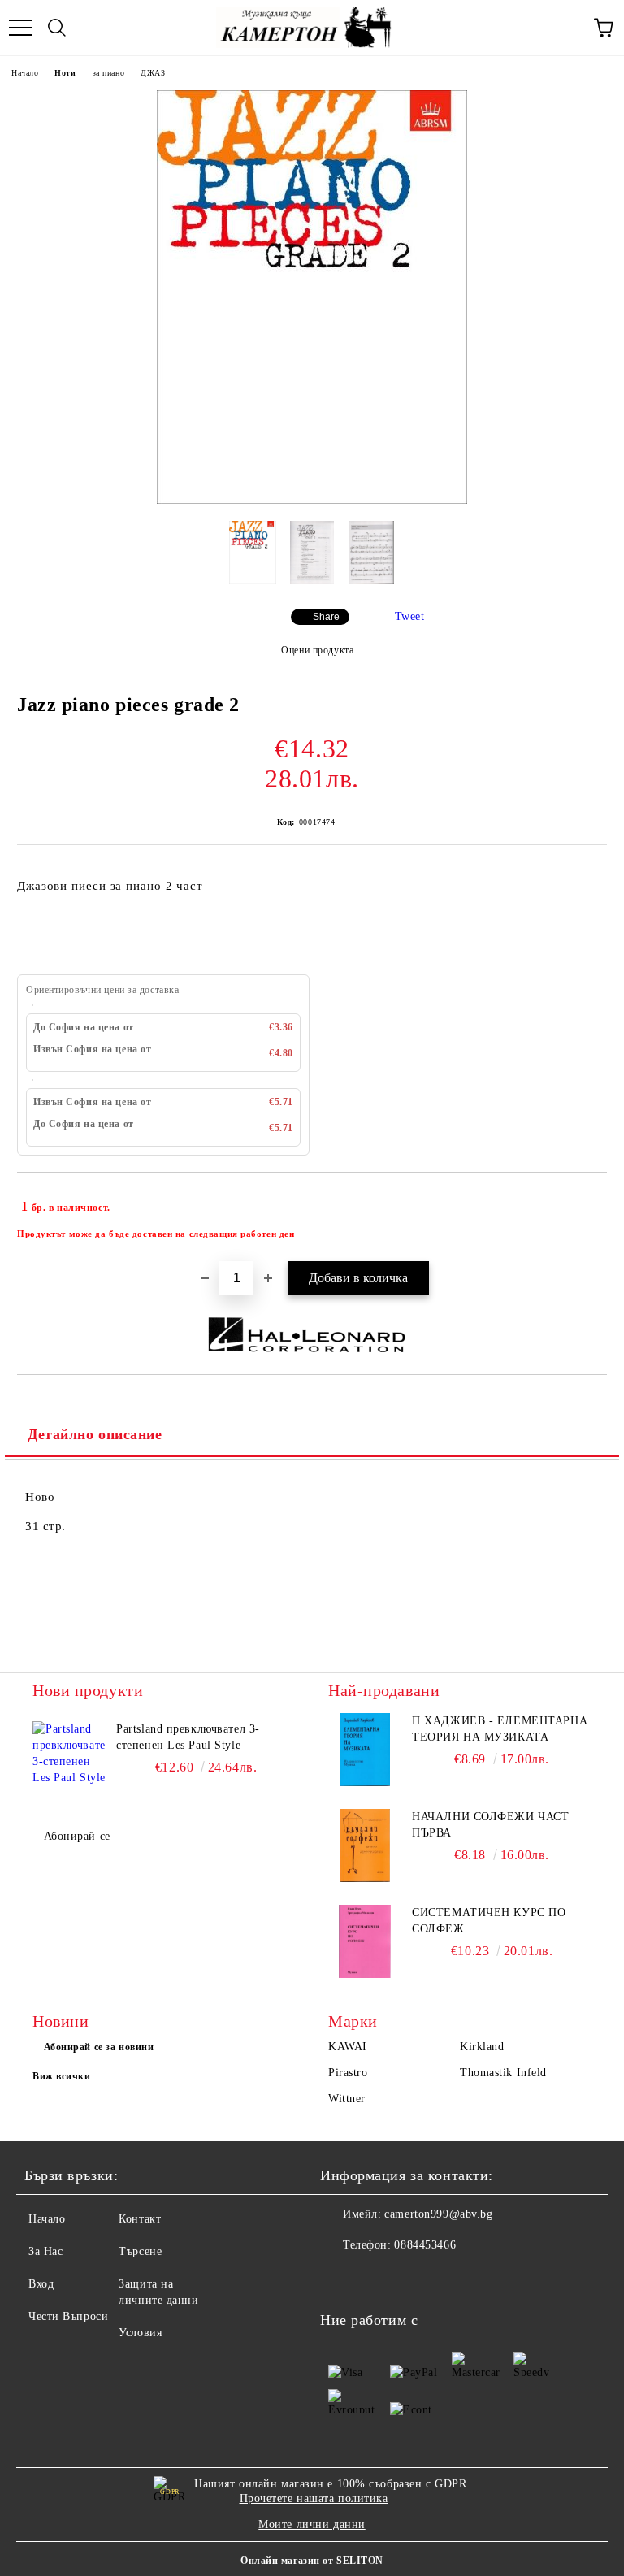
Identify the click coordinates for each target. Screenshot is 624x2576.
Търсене (140, 2251)
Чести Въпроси (68, 2316)
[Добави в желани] (584, 1199)
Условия (140, 2333)
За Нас (45, 2251)
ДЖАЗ (153, 73)
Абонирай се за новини (99, 2047)
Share (326, 617)
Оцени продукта (317, 650)
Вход (41, 2284)
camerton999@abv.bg (438, 2214)
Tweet (410, 616)
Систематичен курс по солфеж (489, 1921)
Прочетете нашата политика (314, 2498)
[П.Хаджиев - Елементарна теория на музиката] (365, 1750)
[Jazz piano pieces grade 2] (312, 500)
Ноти (65, 73)
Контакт (140, 2219)
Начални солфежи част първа (490, 1825)
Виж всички (62, 2076)
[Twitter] (377, 2278)
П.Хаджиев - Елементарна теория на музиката (500, 1729)
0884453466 (425, 2245)
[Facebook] (341, 2278)
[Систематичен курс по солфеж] (365, 1941)
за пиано (108, 73)
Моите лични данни (312, 2524)
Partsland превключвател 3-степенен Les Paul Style (188, 1737)
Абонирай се (77, 1836)
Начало (25, 73)
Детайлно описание (95, 1434)
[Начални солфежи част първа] (365, 1845)
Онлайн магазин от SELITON (312, 2561)
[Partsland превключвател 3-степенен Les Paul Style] (69, 1758)
